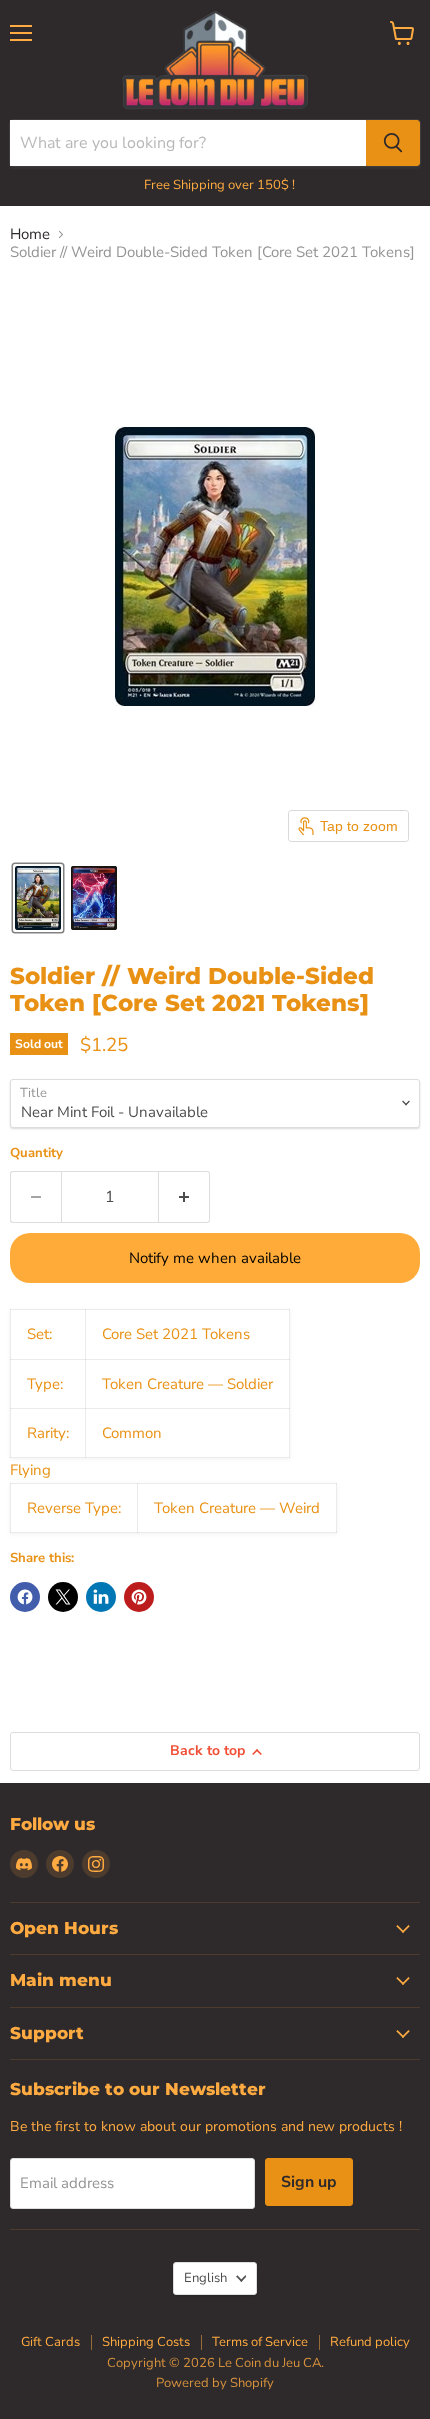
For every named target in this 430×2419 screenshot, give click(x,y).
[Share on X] (63, 1597)
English (205, 2278)
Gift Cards (50, 2342)
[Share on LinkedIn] (101, 1597)
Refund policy (370, 2342)
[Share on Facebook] (25, 1597)
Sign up (309, 2182)
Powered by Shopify (215, 2383)
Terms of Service (260, 2342)
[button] (38, 898)
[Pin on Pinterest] (139, 1597)
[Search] (393, 143)
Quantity (36, 1153)
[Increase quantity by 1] (184, 1197)
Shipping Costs (146, 2342)
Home (30, 234)
